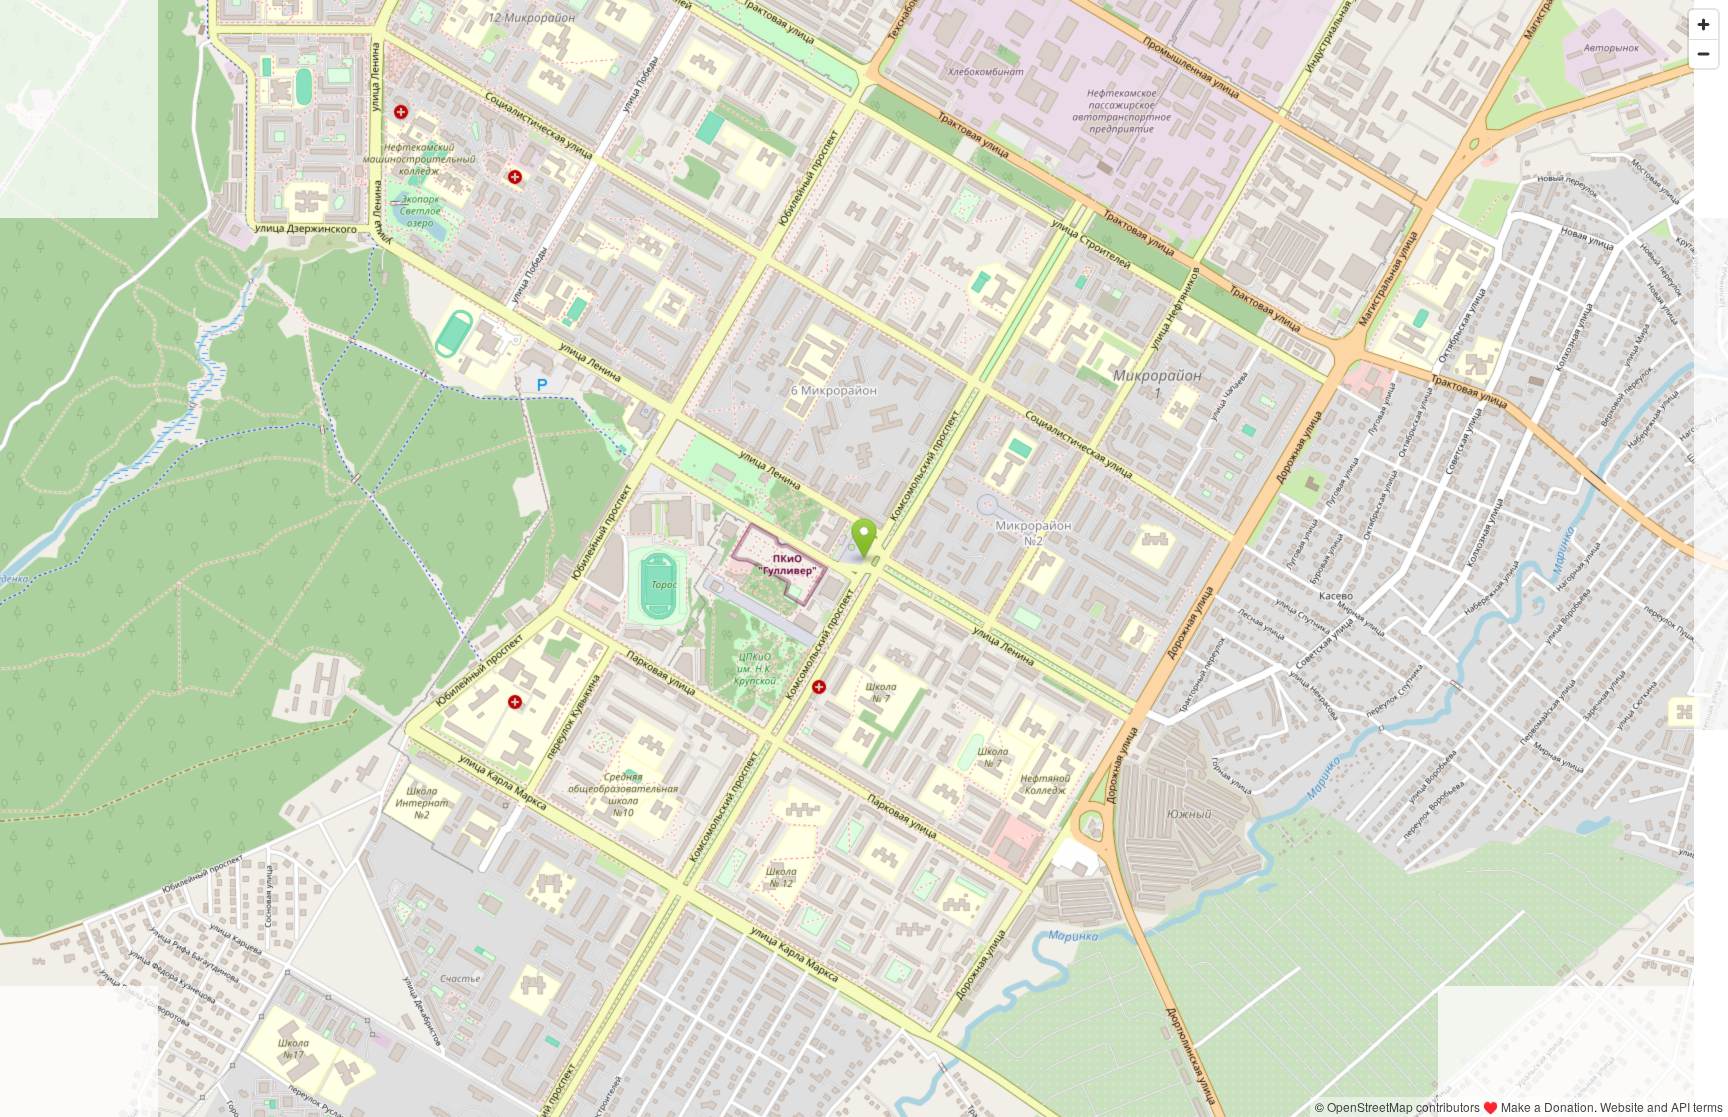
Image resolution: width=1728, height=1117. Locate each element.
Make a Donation (1547, 1106)
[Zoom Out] (1703, 53)
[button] (864, 539)
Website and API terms (1661, 1106)
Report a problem (1258, 1106)
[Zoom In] (1703, 24)
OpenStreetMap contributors (1403, 1106)
